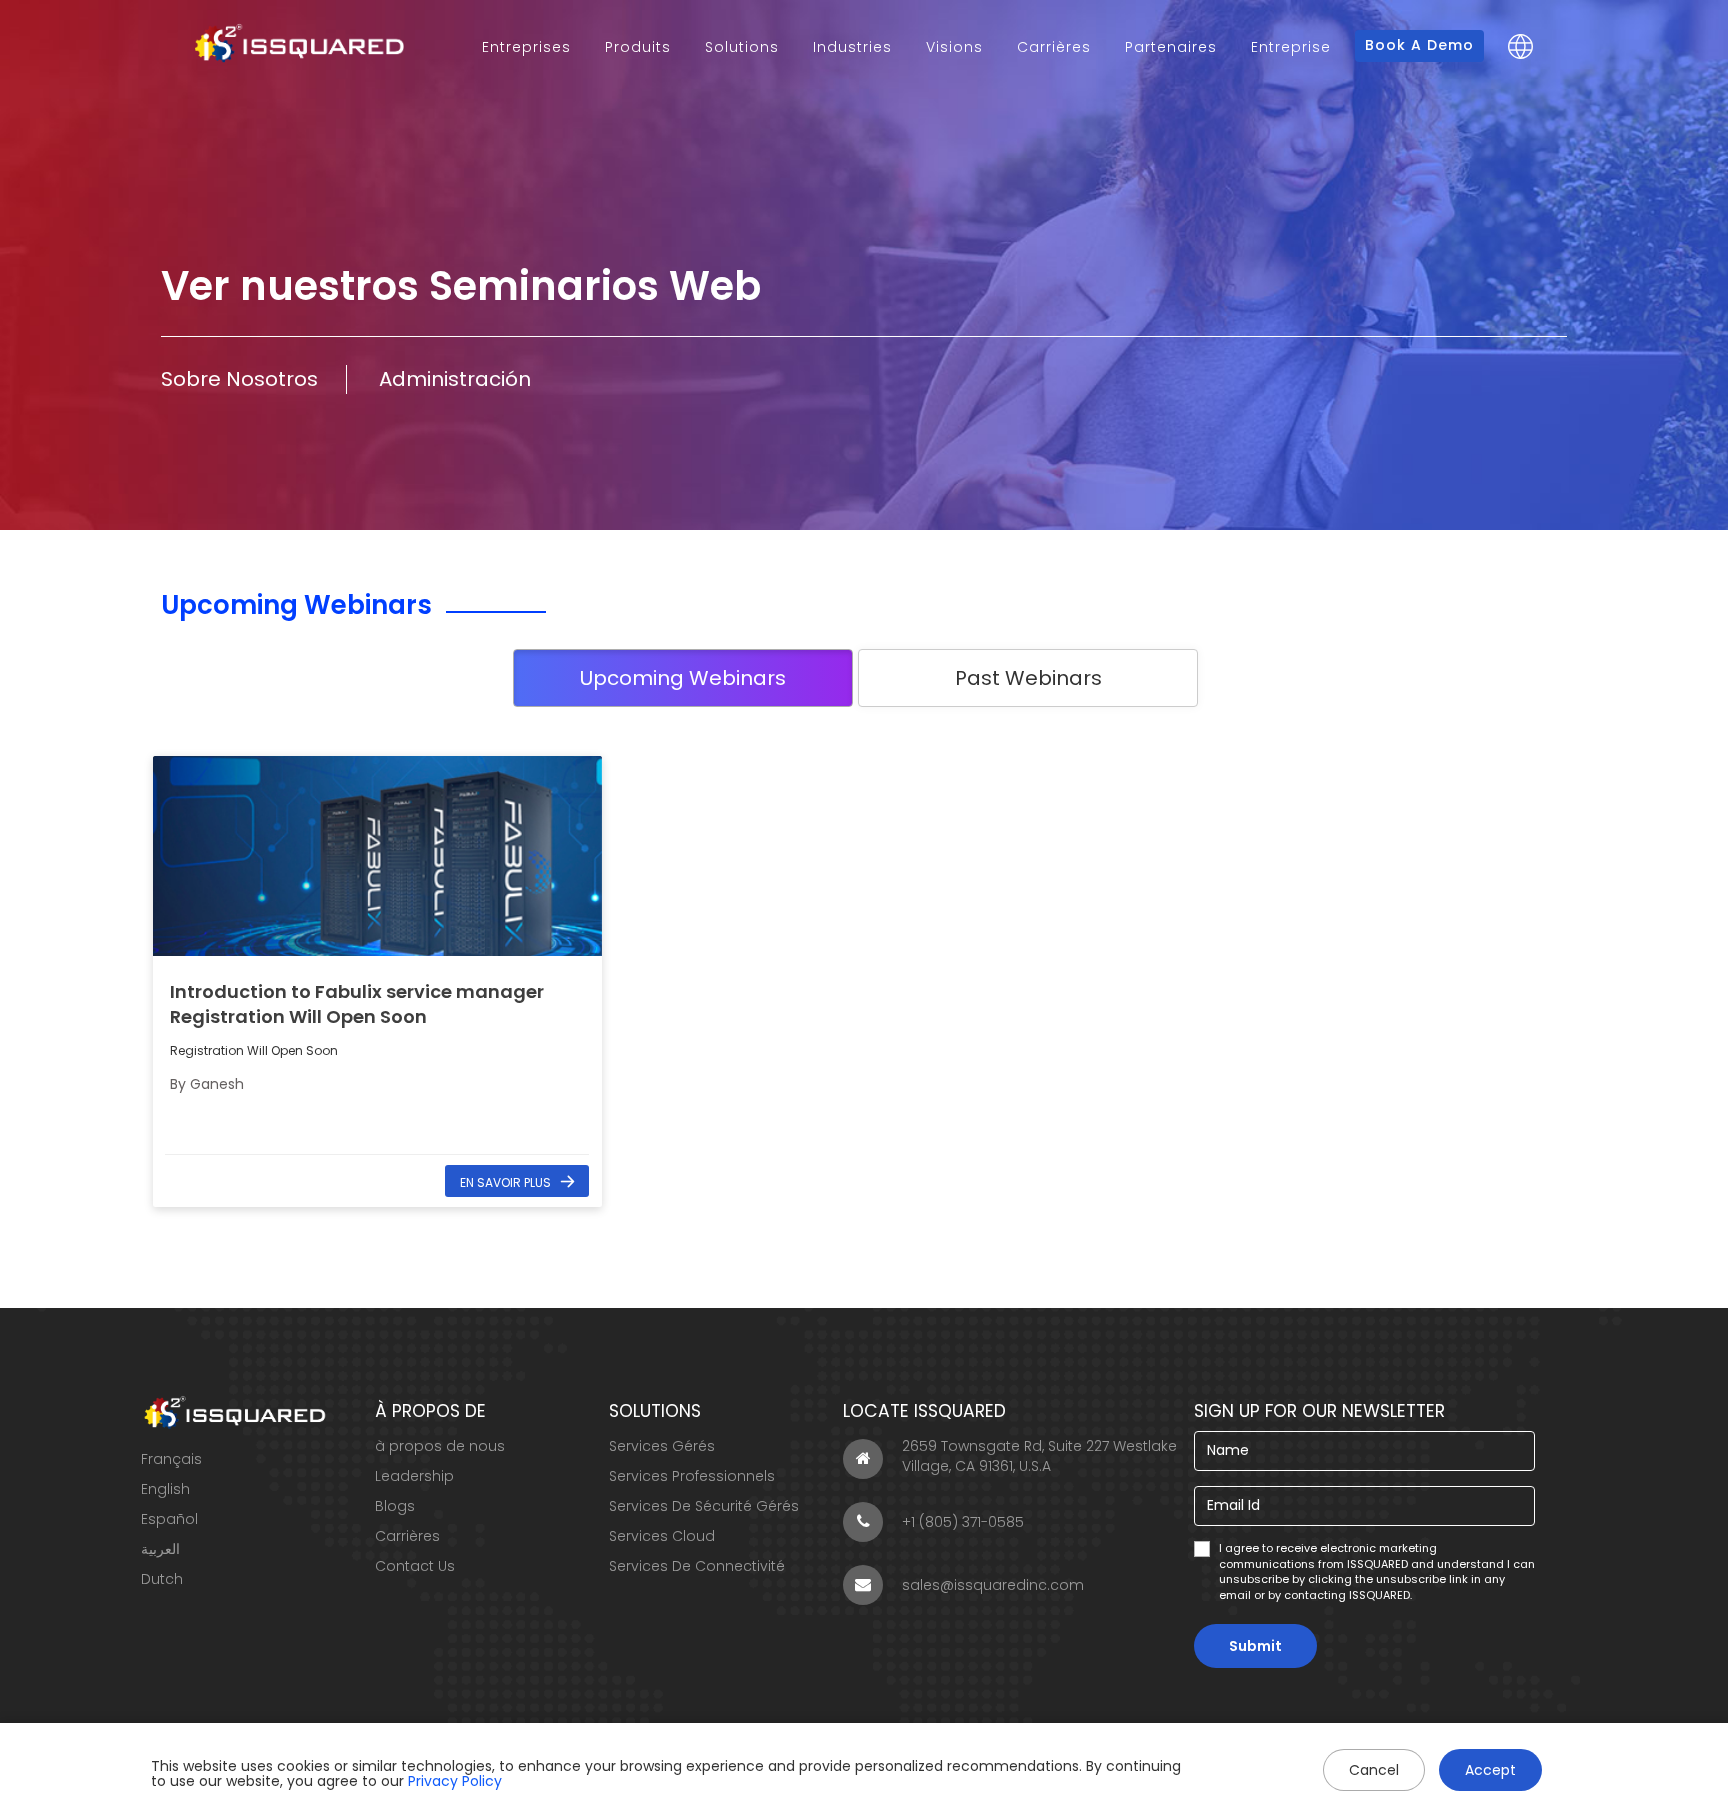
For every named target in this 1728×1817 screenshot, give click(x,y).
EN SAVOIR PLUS (505, 1182)
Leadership (414, 1476)
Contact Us (415, 1566)
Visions (954, 47)
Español (169, 1519)
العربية (160, 1549)
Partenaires (1171, 47)
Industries (852, 47)
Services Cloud (662, 1536)
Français (171, 1459)
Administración (455, 379)
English (165, 1489)
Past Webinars (1028, 678)
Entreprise (1291, 47)
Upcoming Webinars (683, 678)
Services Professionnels (692, 1476)
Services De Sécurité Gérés (704, 1506)
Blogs (395, 1506)
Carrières (1054, 47)
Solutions (742, 47)
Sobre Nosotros (239, 379)
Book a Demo (1419, 45)
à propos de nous (440, 1446)
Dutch (162, 1579)
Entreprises (526, 47)
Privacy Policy (455, 1781)
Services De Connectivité (697, 1566)
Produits (638, 47)
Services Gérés (662, 1446)
